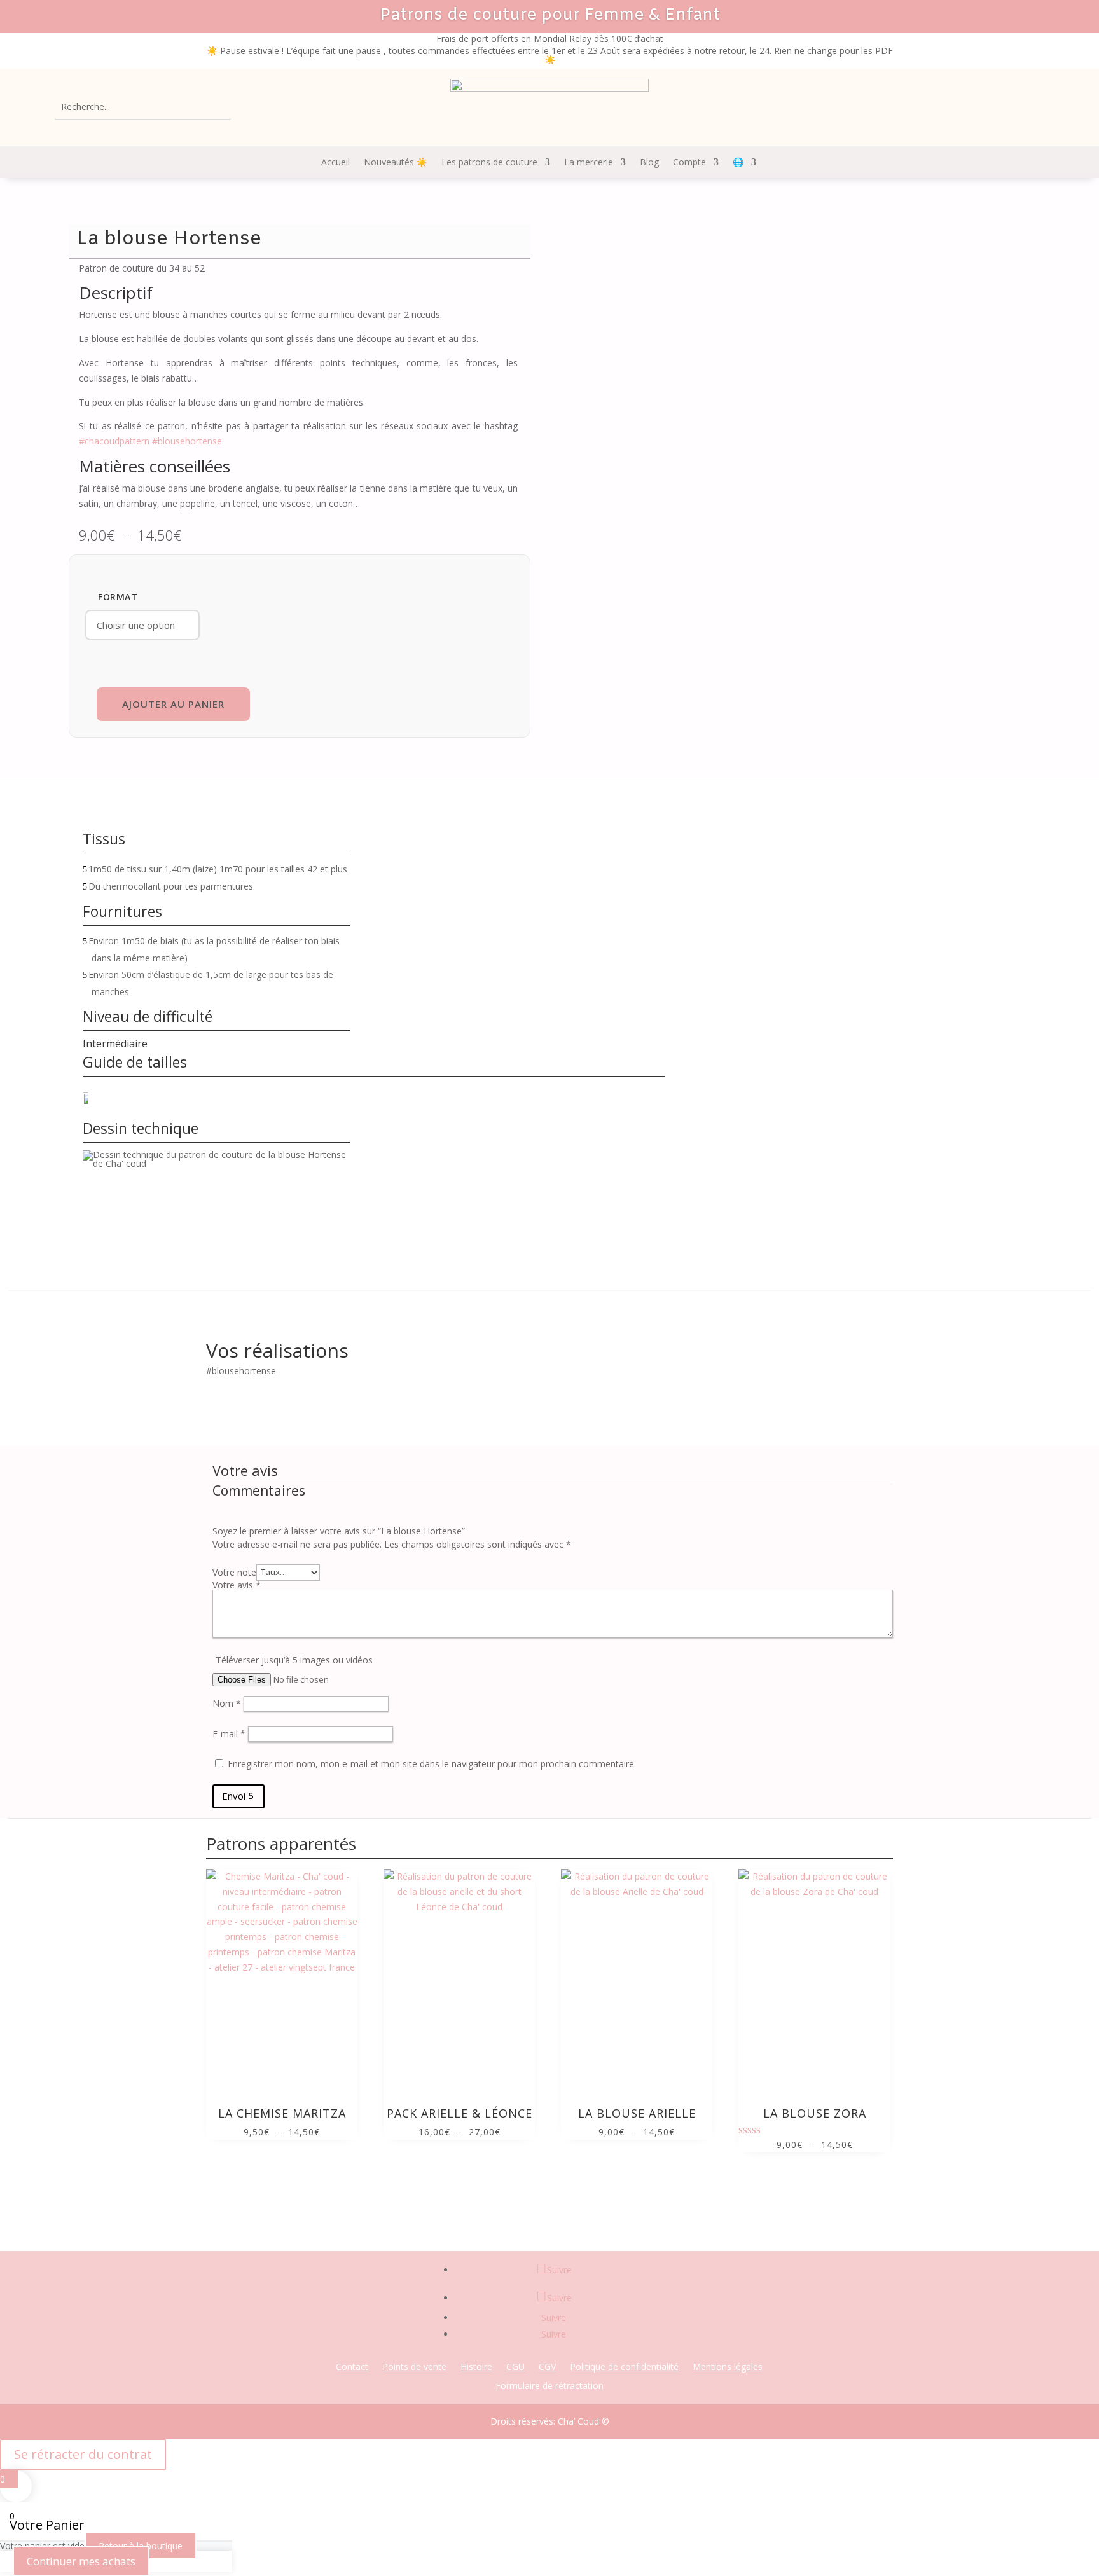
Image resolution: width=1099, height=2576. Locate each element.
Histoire (476, 2367)
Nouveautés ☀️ (396, 163)
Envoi (234, 1796)
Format (118, 597)
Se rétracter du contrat (83, 2454)
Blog (649, 163)
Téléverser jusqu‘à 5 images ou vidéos (294, 1660)
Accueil (335, 163)
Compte (689, 163)
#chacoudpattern (114, 441)
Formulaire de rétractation (549, 2387)
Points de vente (414, 2367)
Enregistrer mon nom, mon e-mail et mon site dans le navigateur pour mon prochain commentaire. (432, 1764)
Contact (352, 2367)
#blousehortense (187, 441)
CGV (547, 2367)
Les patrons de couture (489, 163)
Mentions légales (728, 2367)
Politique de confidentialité (624, 2367)
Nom (227, 1703)
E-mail (229, 1734)
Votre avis (237, 1585)
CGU (515, 2367)
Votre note (234, 1572)
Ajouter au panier (173, 704)
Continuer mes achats (81, 2561)
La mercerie (589, 163)
